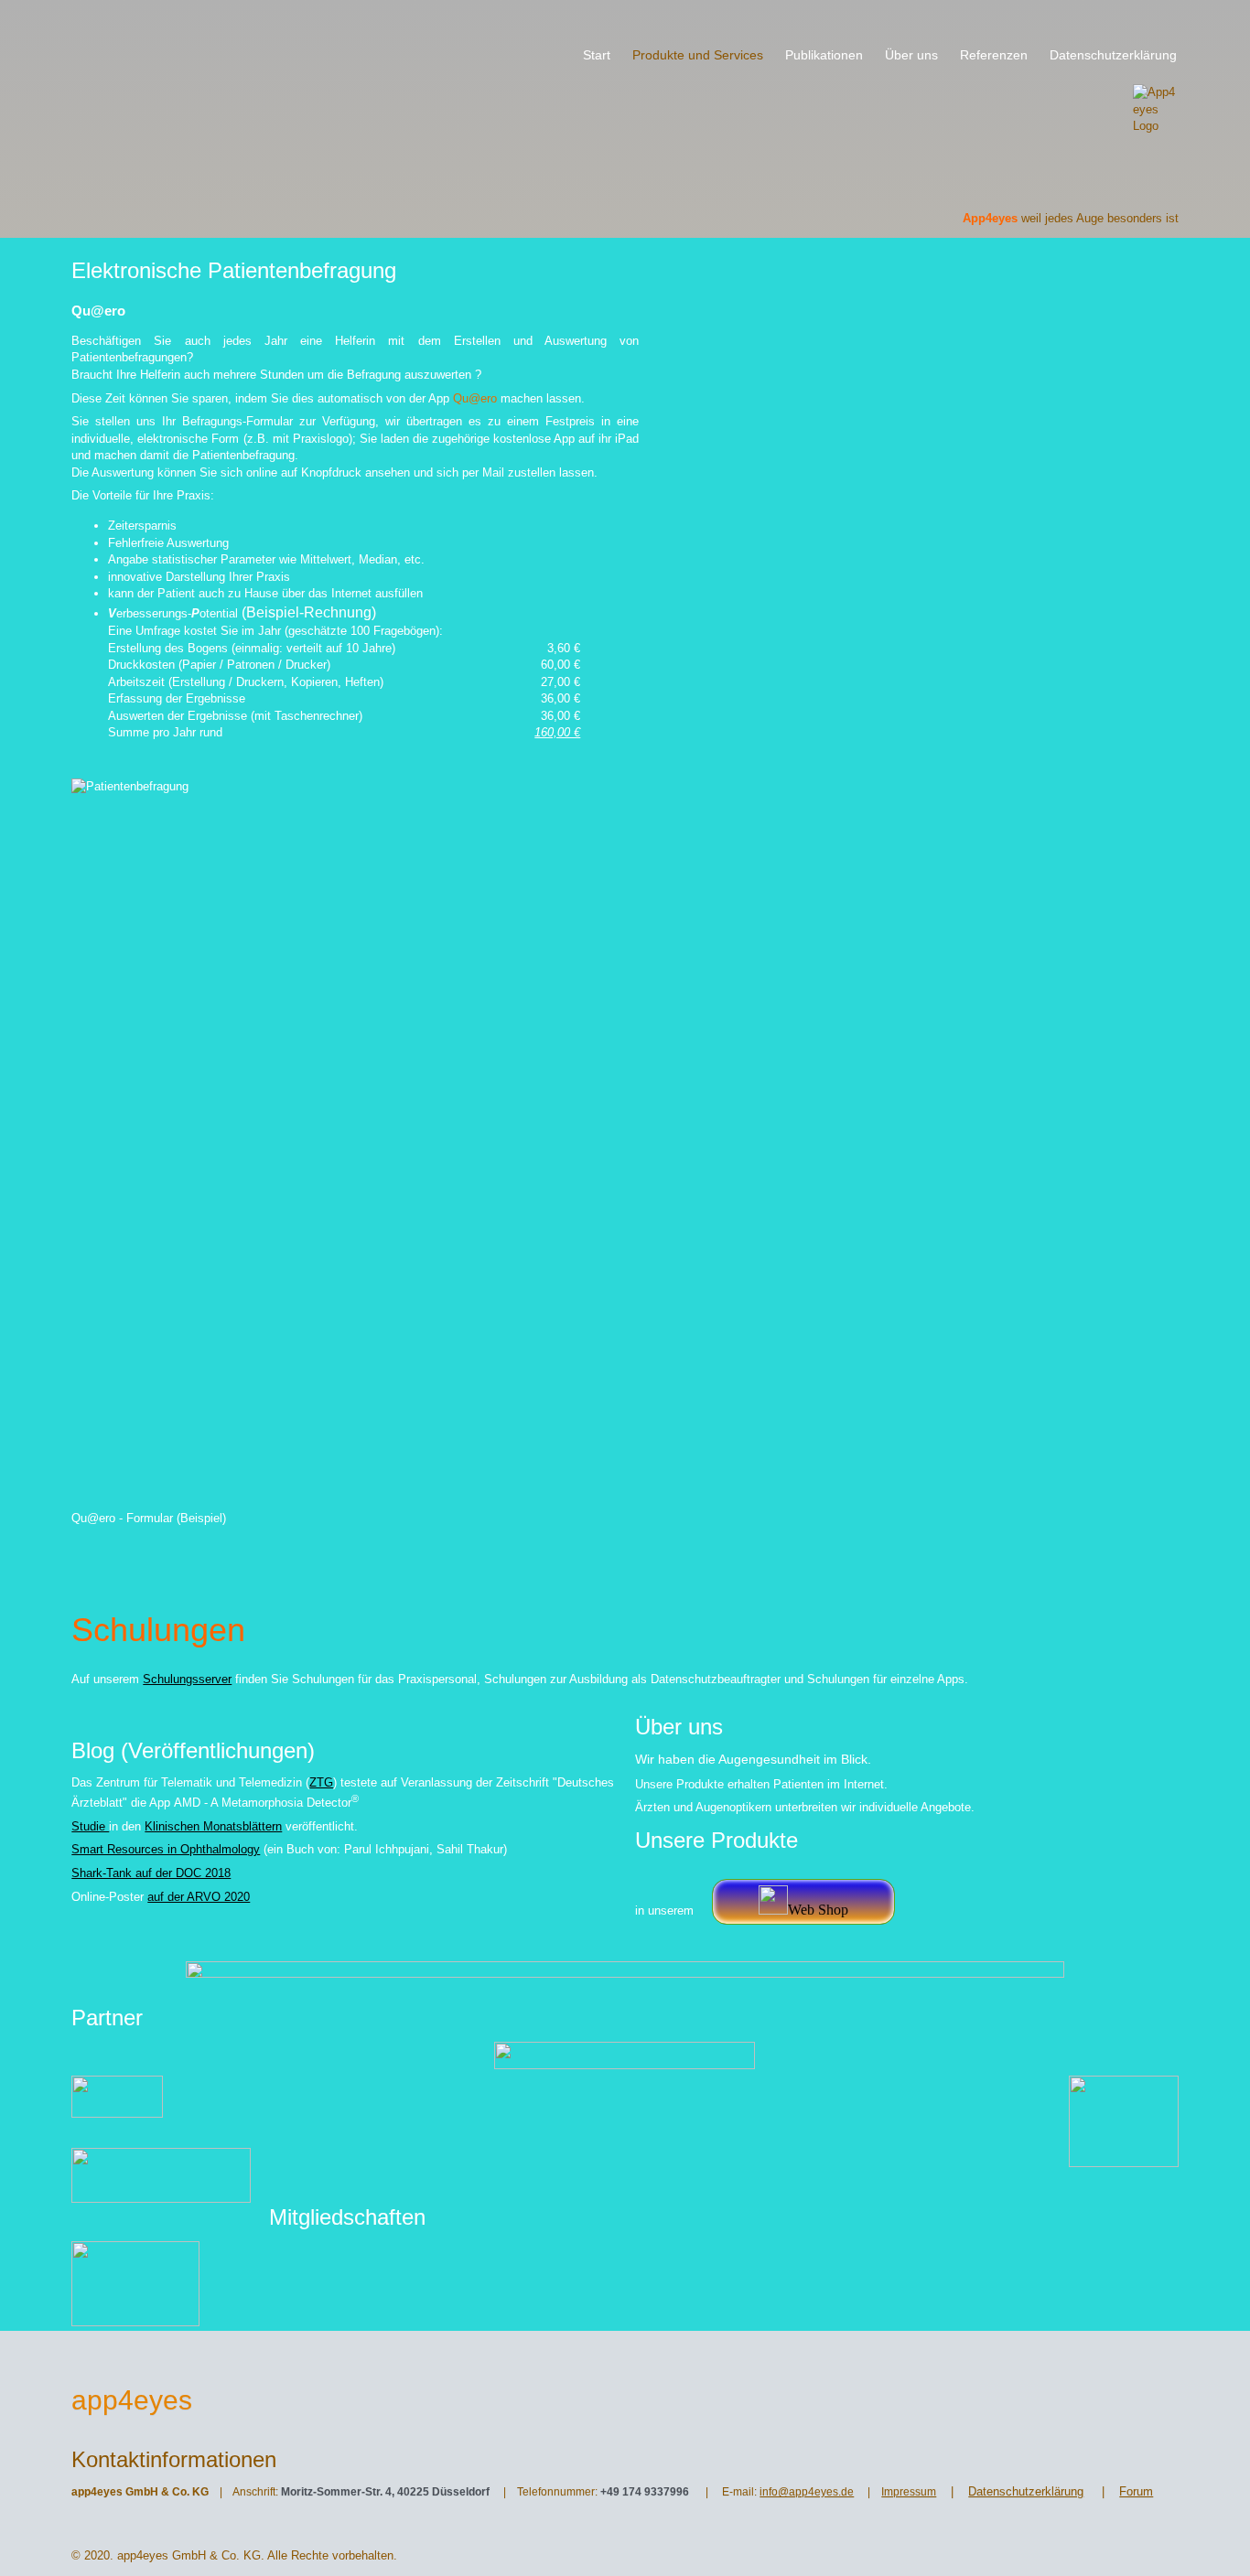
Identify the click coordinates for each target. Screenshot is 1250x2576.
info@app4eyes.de (807, 2492)
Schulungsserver (187, 1679)
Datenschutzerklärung (1026, 2491)
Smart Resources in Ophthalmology (166, 1849)
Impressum (909, 2492)
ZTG (321, 1782)
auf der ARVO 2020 (199, 1897)
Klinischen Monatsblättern (213, 1826)
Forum (1136, 2491)
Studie (90, 1826)
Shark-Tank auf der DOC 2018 (151, 1873)
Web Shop (818, 1910)
